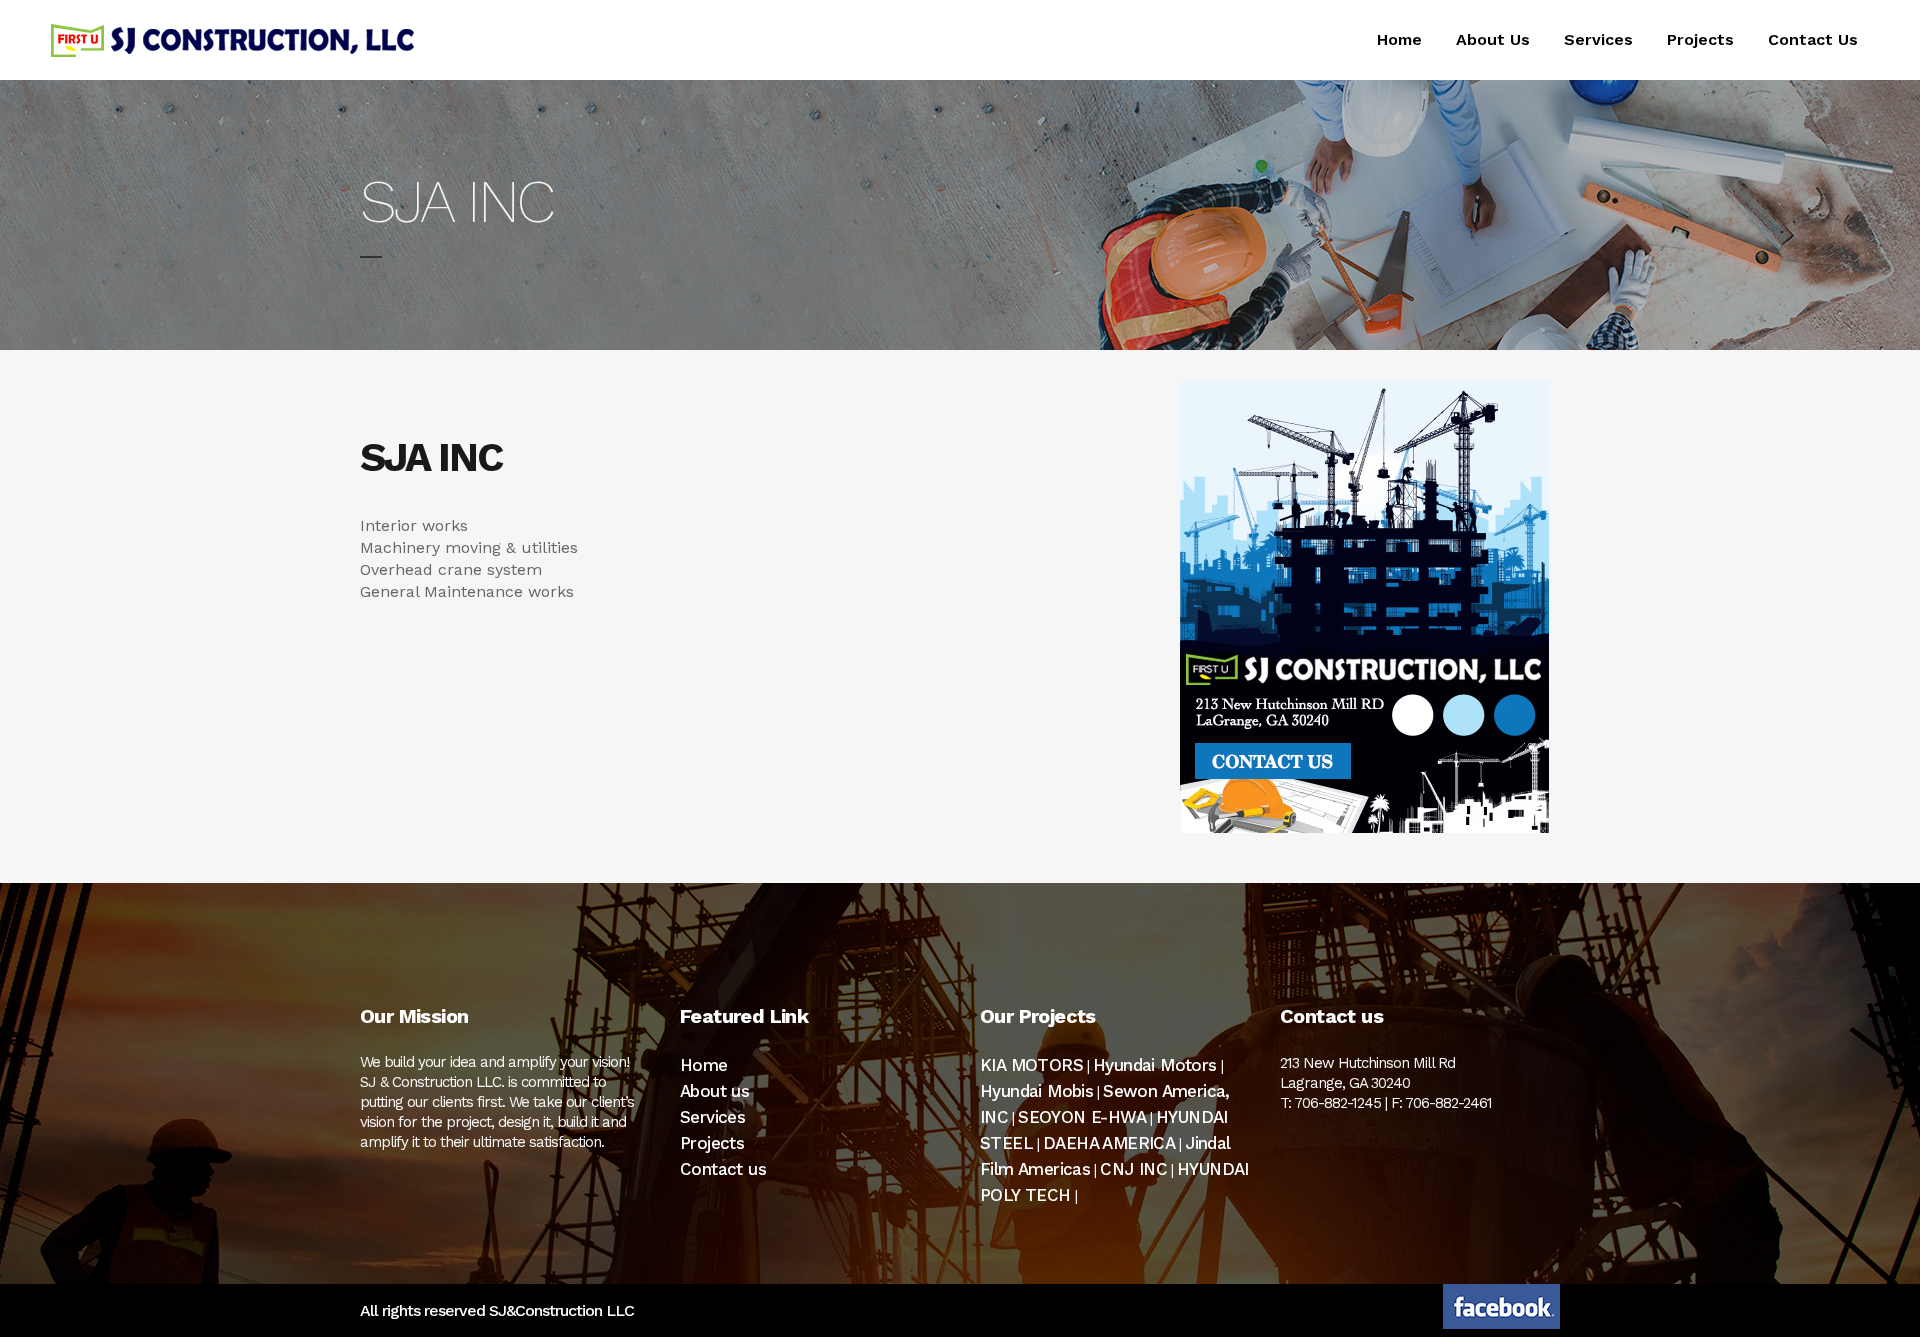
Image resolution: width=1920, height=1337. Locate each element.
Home (704, 1065)
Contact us (723, 1169)
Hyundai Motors (1155, 1065)
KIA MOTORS (1031, 1065)
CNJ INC (1133, 1169)
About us (714, 1091)
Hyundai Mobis (1036, 1091)
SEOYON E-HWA (1082, 1117)
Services (712, 1117)
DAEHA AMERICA (1109, 1143)
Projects (712, 1143)
